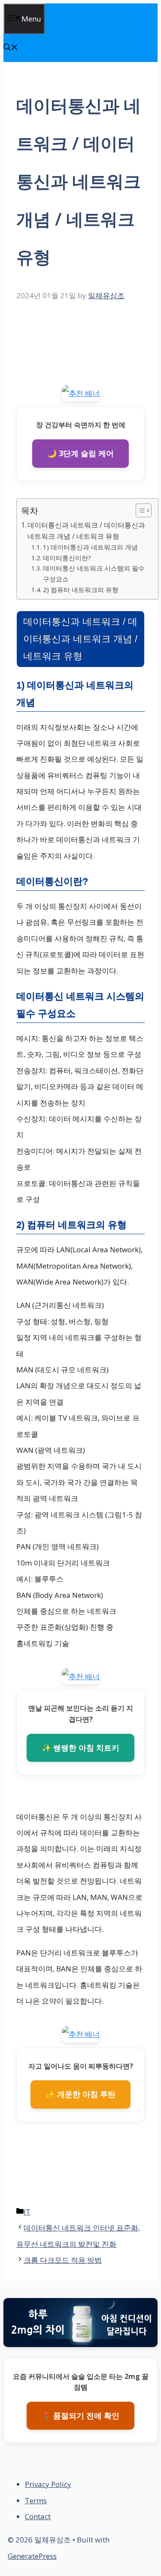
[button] (11, 48)
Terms (36, 2500)
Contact (38, 2516)
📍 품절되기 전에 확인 (80, 2415)
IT (27, 2212)
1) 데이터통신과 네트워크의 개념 (90, 547)
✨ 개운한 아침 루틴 (80, 2094)
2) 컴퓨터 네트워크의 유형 (81, 590)
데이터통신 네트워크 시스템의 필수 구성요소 (94, 573)
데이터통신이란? (67, 558)
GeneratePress (32, 2556)
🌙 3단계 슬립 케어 (80, 453)
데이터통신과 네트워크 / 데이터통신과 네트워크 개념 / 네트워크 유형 (86, 531)
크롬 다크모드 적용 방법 (63, 2260)
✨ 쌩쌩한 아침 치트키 (80, 1748)
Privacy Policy (48, 2484)
